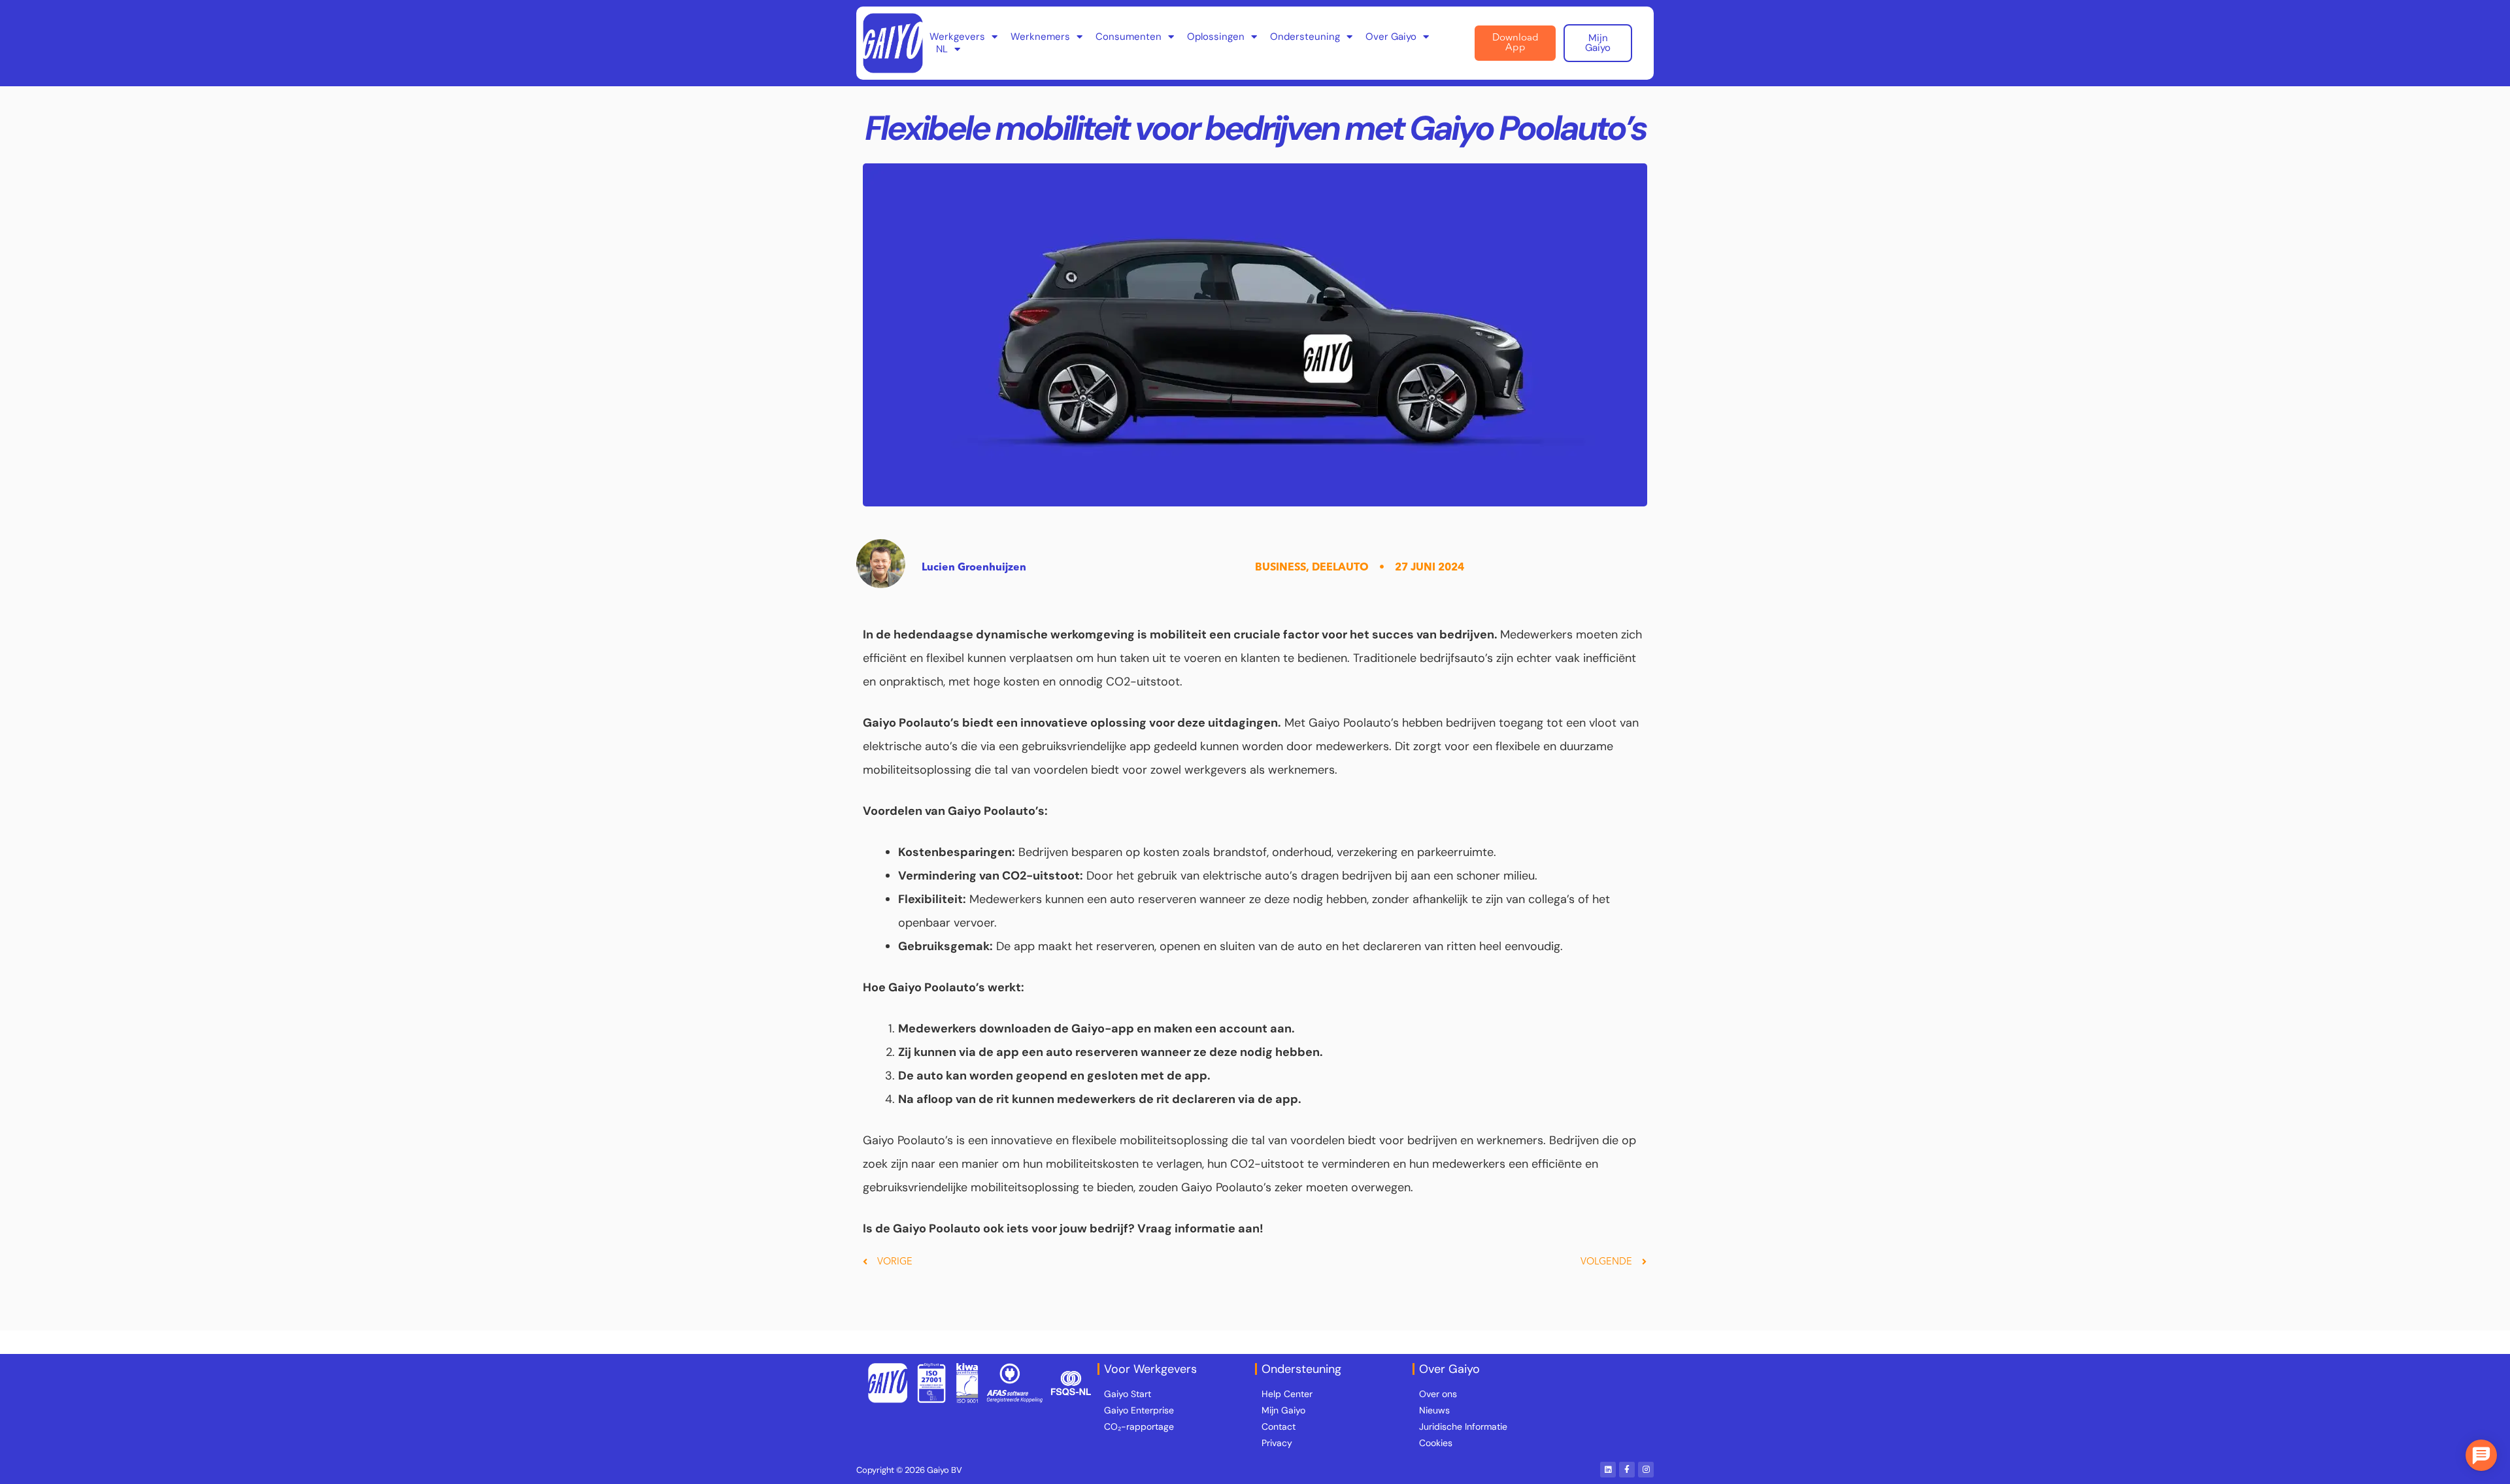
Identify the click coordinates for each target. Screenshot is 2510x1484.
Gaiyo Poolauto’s (1354, 723)
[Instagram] (1646, 1470)
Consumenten (1129, 37)
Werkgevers (957, 37)
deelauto (1340, 568)
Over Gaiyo (1391, 37)
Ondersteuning (1305, 37)
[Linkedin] (1608, 1470)
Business (1280, 568)
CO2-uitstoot (1041, 876)
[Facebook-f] (1627, 1470)
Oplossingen (1216, 37)
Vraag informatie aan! (1200, 1228)
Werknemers (1040, 37)
